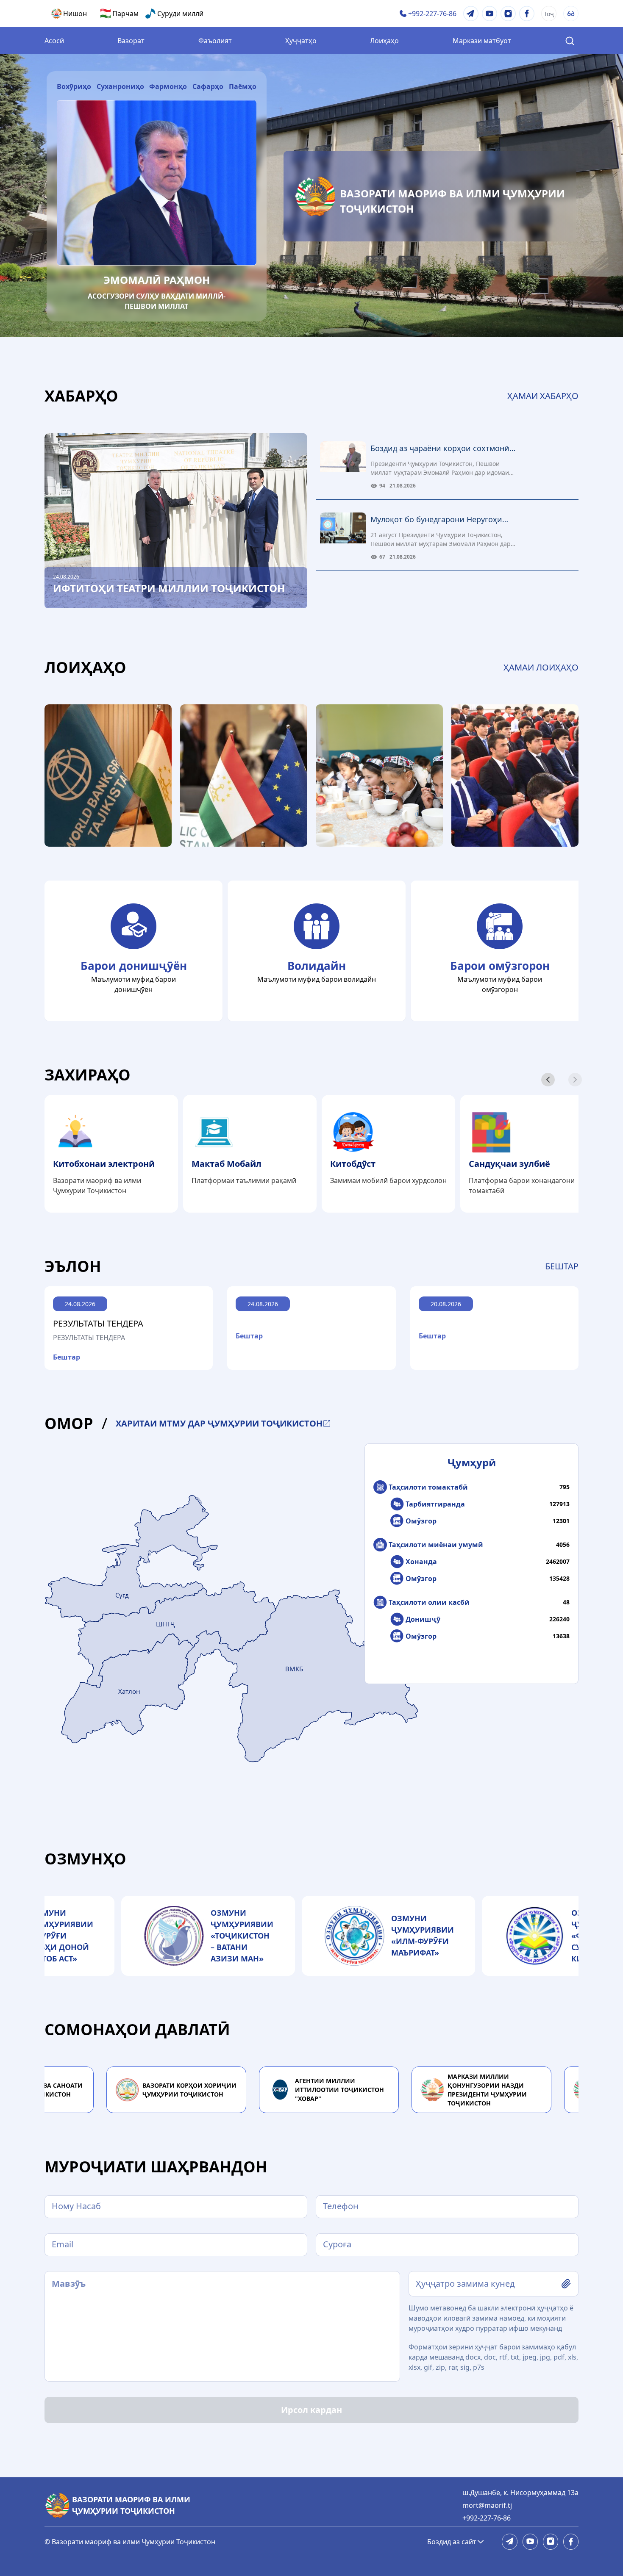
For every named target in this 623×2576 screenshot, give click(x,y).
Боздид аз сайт (452, 2542)
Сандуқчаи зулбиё (509, 1164)
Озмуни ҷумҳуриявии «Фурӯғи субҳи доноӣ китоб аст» (53, 1936)
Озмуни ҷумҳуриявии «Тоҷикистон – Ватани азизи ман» (233, 1936)
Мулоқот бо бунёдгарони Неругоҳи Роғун (436, 520)
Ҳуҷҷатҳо (301, 41)
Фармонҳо (168, 86)
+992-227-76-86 (487, 2518)
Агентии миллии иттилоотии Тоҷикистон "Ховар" (330, 2090)
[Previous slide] (575, 1080)
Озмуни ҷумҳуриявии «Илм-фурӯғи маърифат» (413, 1935)
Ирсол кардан (311, 2410)
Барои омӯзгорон (500, 966)
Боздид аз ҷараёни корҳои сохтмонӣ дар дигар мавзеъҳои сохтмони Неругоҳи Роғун (440, 449)
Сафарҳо (208, 86)
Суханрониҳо (120, 86)
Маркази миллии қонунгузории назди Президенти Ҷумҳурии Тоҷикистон (478, 2090)
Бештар (562, 1266)
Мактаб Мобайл (227, 1164)
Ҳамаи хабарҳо (543, 396)
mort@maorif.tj (487, 2505)
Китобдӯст (353, 1164)
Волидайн (317, 966)
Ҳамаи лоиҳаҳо (541, 667)
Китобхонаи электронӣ (104, 1164)
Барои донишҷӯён (134, 966)
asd (421, 2284)
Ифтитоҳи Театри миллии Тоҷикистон (169, 588)
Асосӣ (54, 41)
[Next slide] (548, 1080)
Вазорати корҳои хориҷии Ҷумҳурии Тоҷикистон (180, 2090)
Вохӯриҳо (74, 86)
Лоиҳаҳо (384, 41)
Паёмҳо (243, 86)
